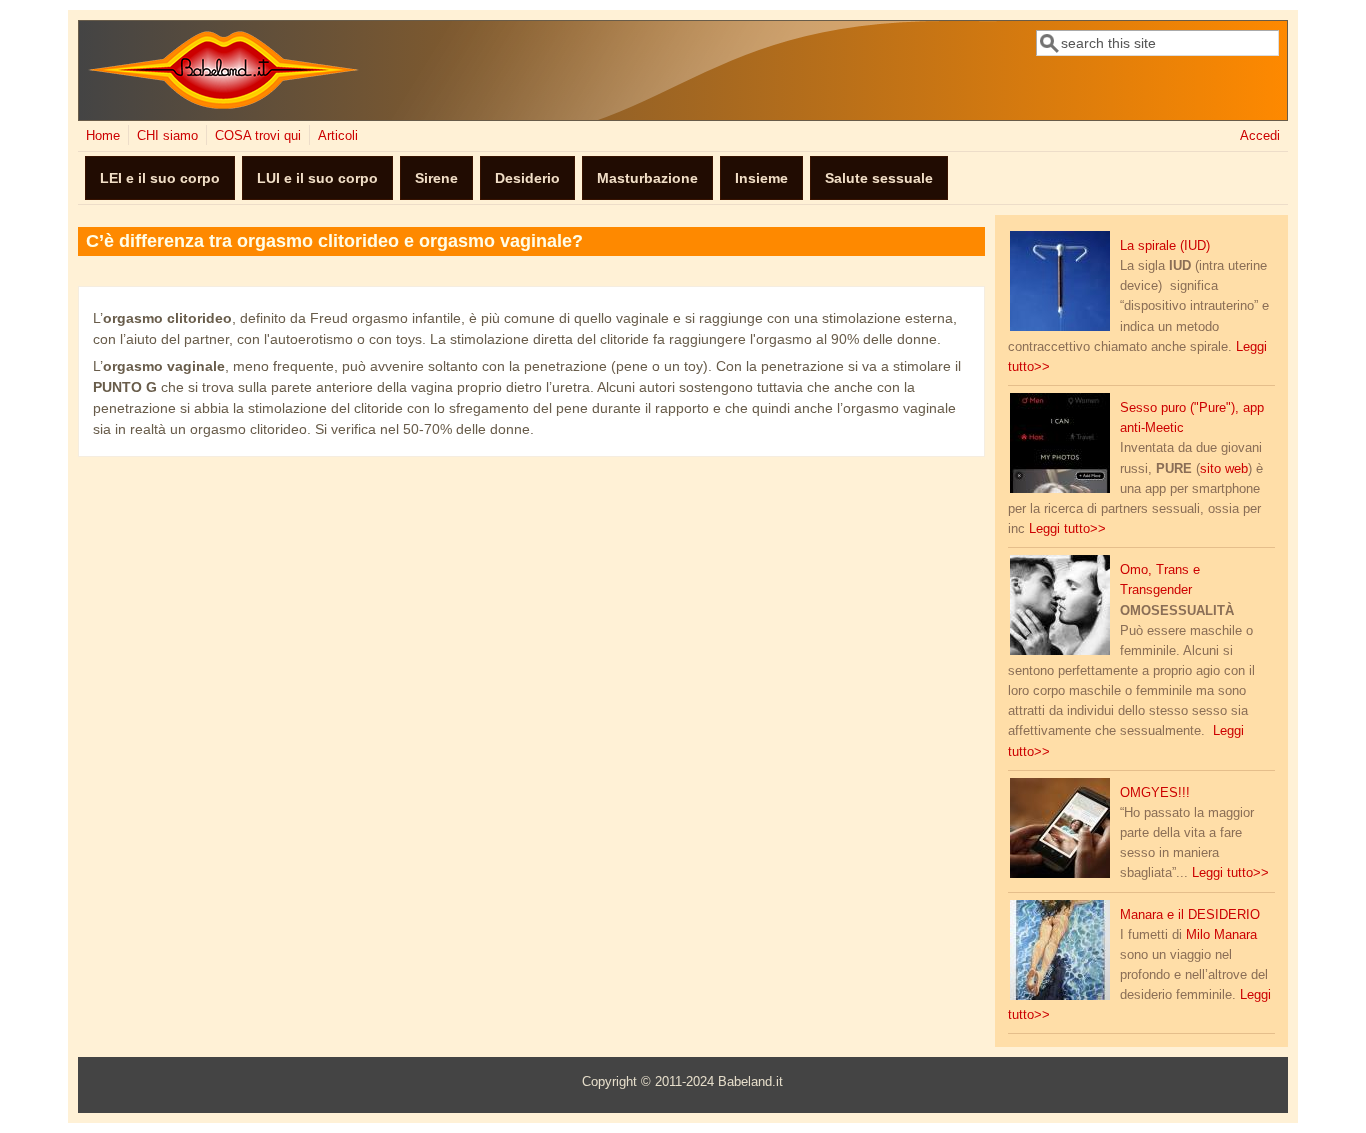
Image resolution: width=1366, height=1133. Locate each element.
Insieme (761, 178)
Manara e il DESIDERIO (1190, 915)
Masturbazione (647, 178)
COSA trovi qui (258, 136)
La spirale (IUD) (1165, 246)
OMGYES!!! (1155, 793)
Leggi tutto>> (1067, 529)
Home (103, 136)
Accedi (1260, 136)
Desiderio (527, 178)
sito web (1224, 469)
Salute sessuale (879, 178)
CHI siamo (167, 136)
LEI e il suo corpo (160, 178)
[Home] (223, 105)
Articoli (338, 136)
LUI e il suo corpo (317, 178)
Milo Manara (1221, 935)
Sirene (436, 178)
